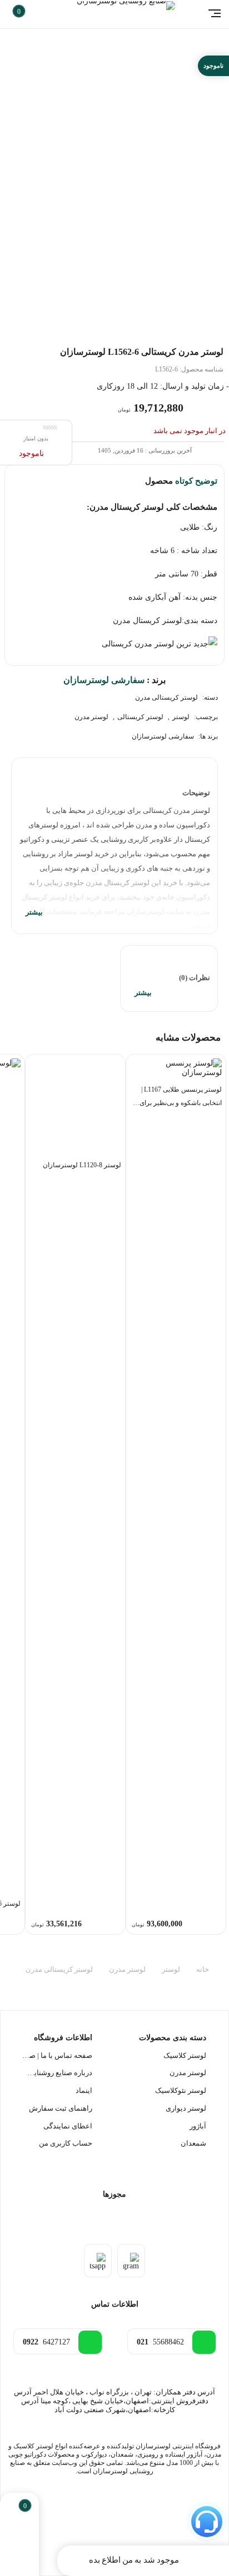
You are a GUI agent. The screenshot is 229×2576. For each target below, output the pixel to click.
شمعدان (193, 2143)
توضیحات (196, 793)
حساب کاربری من (66, 2143)
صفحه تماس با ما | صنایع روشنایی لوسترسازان (57, 2055)
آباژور (198, 2126)
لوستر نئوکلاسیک (181, 2090)
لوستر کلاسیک (185, 2055)
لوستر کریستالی (140, 717)
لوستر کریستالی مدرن (166, 697)
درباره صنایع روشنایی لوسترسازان (57, 2073)
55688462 (160, 2342)
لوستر (181, 717)
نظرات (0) (195, 978)
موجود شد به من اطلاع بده (134, 2560)
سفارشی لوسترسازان (163, 736)
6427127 (46, 2342)
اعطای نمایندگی (68, 2126)
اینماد (84, 2090)
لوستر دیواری (186, 2108)
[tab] (114, 846)
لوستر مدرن (91, 717)
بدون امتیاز (36, 438)
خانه (203, 1970)
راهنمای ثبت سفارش (61, 2108)
